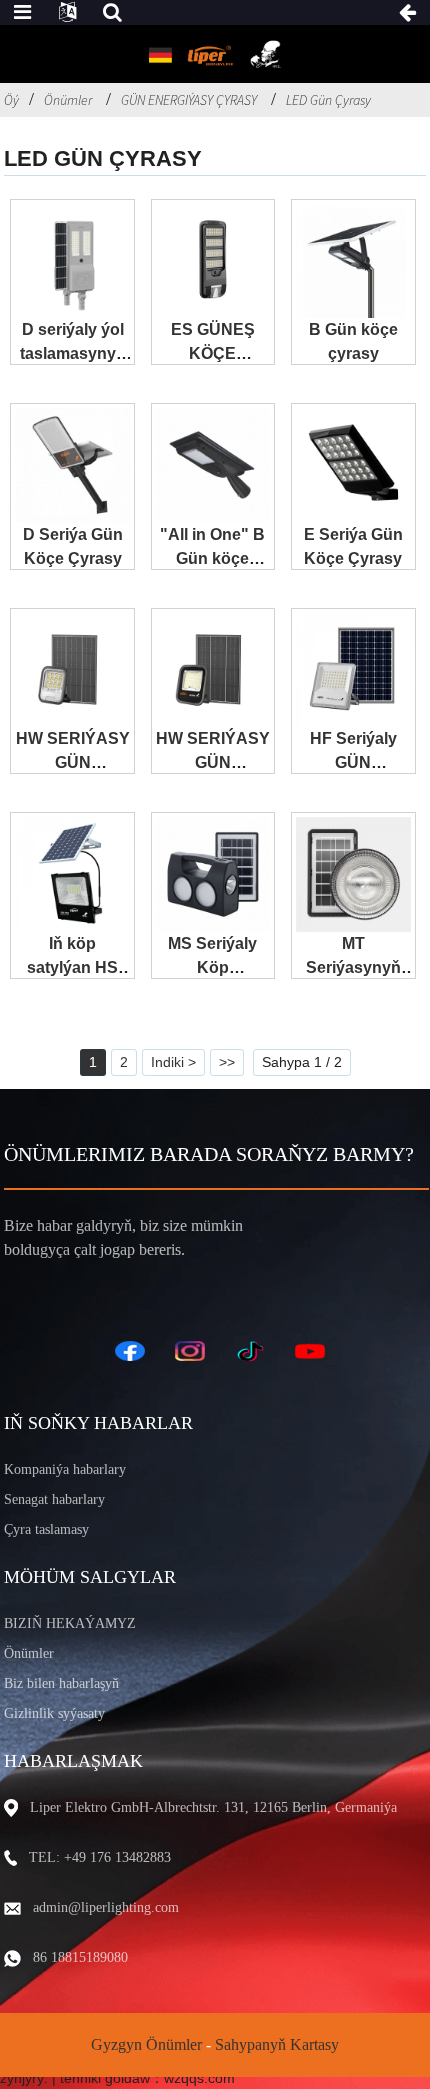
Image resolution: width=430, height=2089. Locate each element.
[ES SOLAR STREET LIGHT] (213, 261)
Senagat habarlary (54, 1499)
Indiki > (173, 1062)
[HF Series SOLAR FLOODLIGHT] (353, 670)
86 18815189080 (80, 1957)
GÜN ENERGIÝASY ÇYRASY (189, 100)
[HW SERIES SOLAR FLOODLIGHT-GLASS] (213, 670)
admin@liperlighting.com (106, 1907)
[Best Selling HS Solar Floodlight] (72, 874)
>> (227, 1062)
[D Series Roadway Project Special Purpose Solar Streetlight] (72, 261)
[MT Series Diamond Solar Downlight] (353, 874)
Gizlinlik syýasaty (54, 1713)
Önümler (68, 100)
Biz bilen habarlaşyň (61, 1683)
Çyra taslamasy (46, 1529)
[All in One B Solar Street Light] (213, 465)
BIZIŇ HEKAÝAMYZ (70, 1623)
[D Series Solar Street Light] (72, 465)
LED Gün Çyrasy (328, 100)
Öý (11, 100)
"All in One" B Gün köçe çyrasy (212, 558)
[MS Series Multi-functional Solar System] (213, 874)
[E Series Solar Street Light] (353, 465)
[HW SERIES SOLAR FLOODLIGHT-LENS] (72, 670)
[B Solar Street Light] (353, 261)
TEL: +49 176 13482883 (100, 1857)
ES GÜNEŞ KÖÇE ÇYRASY (213, 353)
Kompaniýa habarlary (65, 1469)
